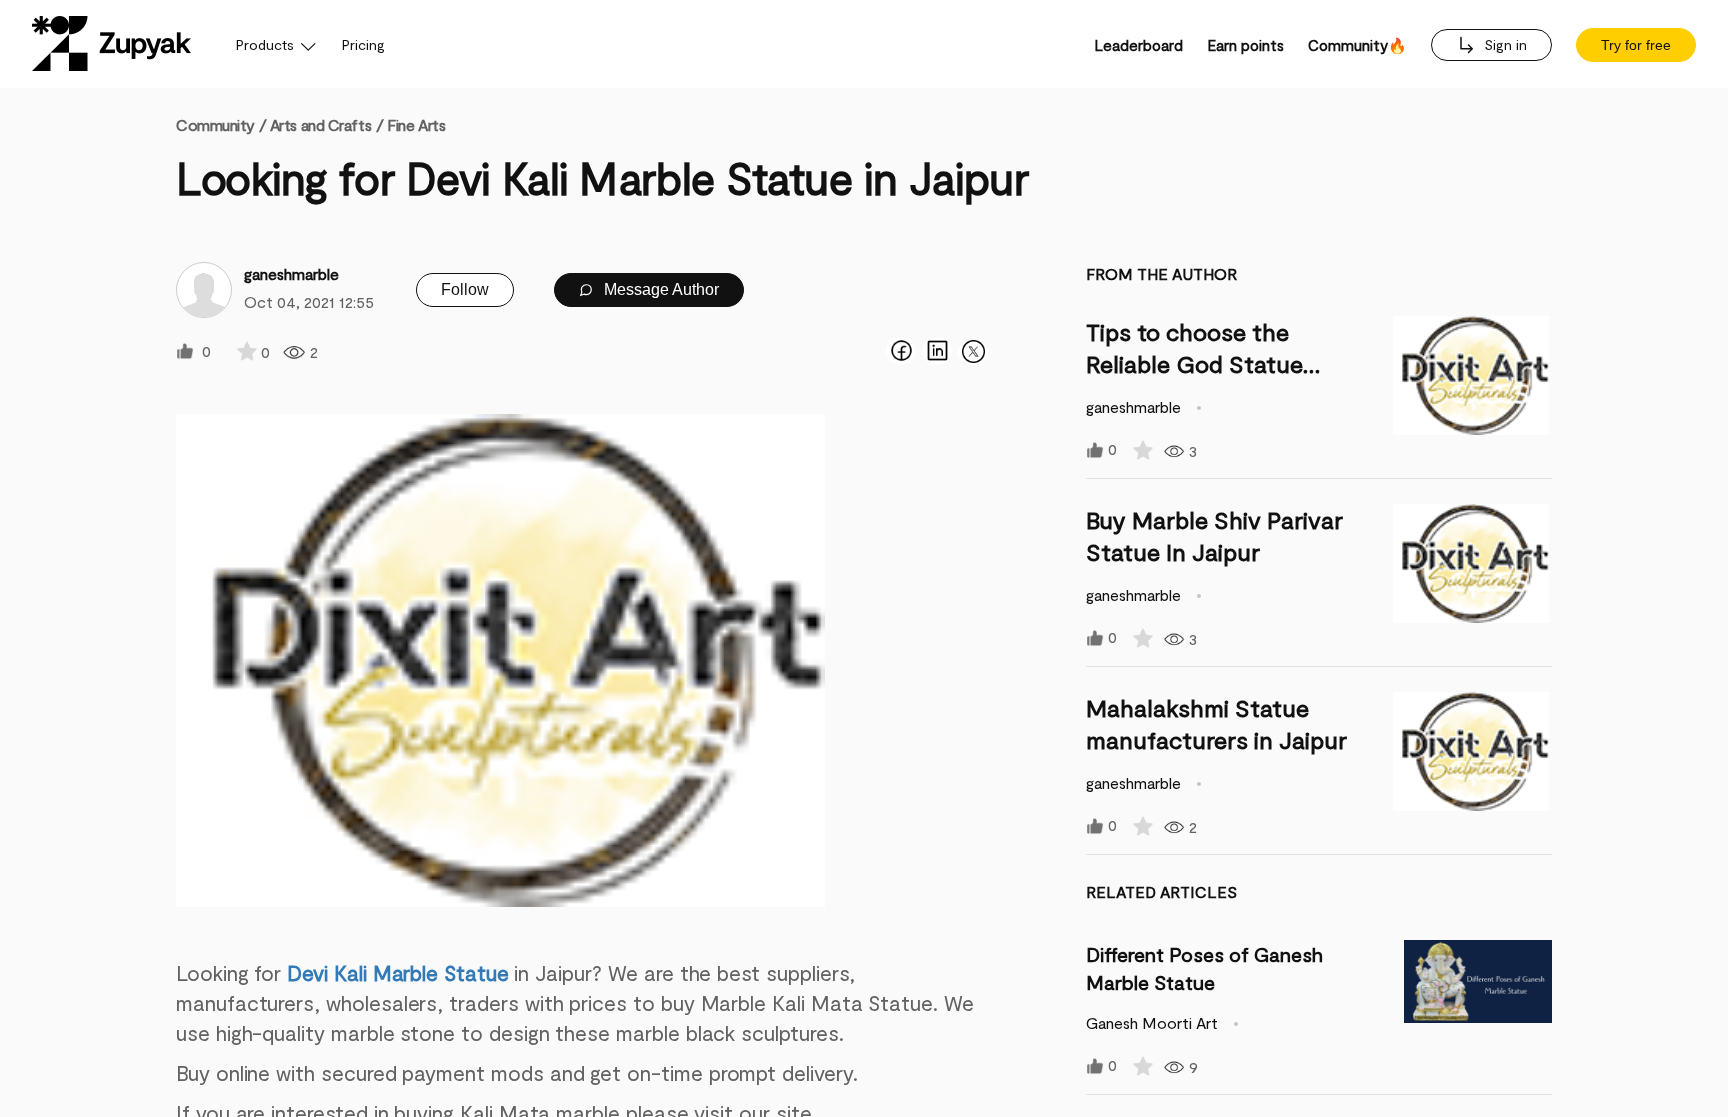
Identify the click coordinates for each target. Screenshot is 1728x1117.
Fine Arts (416, 124)
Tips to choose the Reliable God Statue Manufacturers (1194, 363)
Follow (465, 289)
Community (221, 124)
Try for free (1636, 45)
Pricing (363, 44)
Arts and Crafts (320, 124)
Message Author (659, 289)
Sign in (1503, 44)
